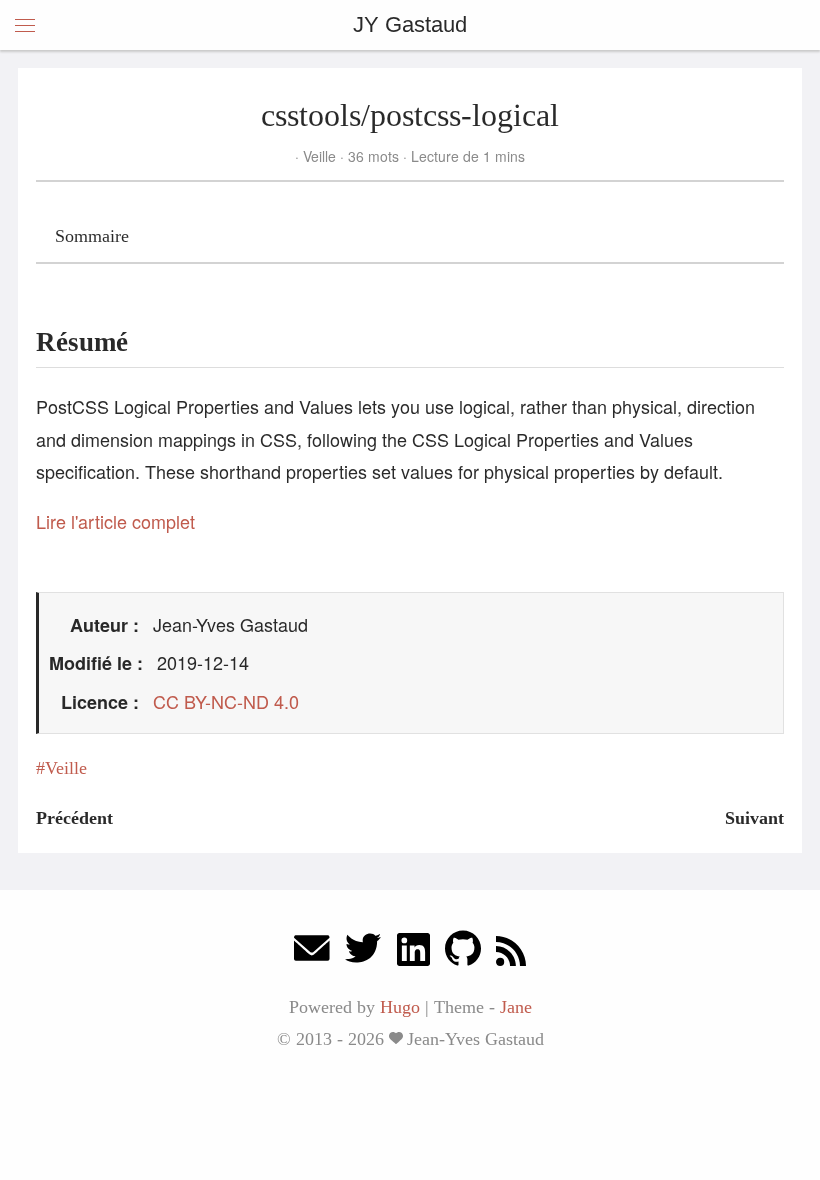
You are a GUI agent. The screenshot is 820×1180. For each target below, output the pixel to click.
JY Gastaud (410, 24)
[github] (463, 953)
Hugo (400, 1007)
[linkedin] (413, 953)
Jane (516, 1007)
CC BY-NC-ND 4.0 (226, 701)
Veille (319, 156)
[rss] (511, 953)
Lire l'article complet (115, 521)
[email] (312, 953)
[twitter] (363, 953)
